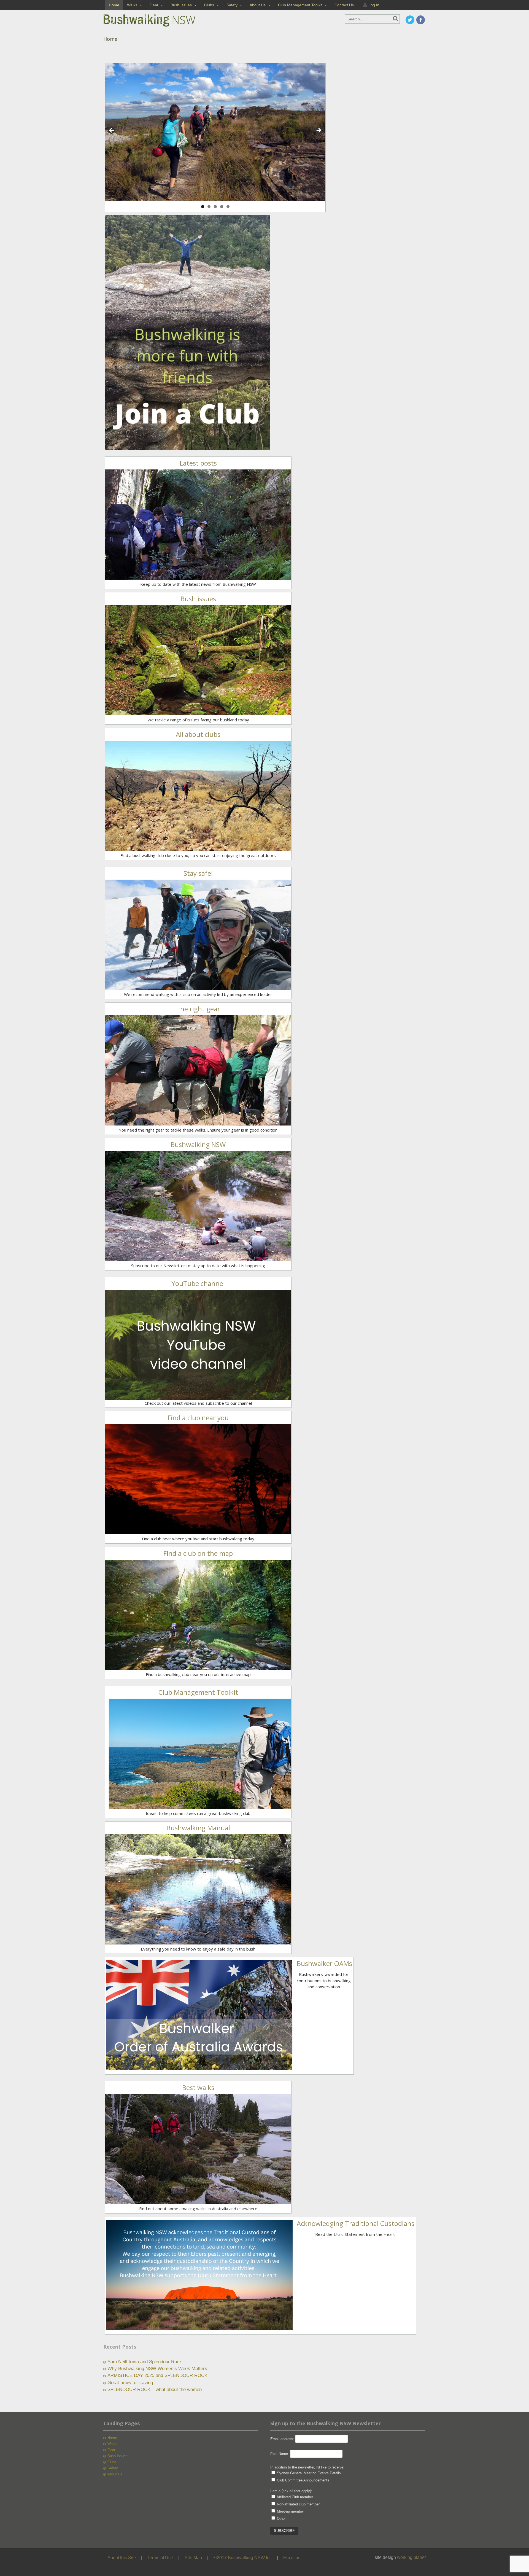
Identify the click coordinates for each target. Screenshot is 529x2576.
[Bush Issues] (198, 712)
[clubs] (198, 848)
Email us (292, 2558)
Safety (232, 5)
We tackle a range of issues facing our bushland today (198, 720)
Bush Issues (181, 5)
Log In (374, 5)
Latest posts (198, 463)
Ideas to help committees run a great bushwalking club (198, 1813)
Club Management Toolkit (300, 5)
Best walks (198, 2087)
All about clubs (198, 734)
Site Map (193, 2558)
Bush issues (198, 599)
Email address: (283, 2439)
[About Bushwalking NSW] (198, 1258)
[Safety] (198, 577)
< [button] (112, 131)
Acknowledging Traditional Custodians (356, 2223)
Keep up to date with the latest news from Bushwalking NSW (198, 584)
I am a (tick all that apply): (291, 2491)
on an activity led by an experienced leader (231, 994)
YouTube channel (198, 1283)
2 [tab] (209, 207)
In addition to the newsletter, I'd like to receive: (307, 2467)
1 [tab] (203, 207)
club (186, 994)
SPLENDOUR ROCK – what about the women (155, 2390)
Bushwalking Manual (198, 1828)
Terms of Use (160, 2558)
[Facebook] (421, 20)
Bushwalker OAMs (324, 1963)
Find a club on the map (198, 1553)
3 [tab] (215, 207)
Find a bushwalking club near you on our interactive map (198, 1674)
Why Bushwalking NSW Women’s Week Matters (157, 2369)
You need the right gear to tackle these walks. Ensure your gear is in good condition (198, 1130)
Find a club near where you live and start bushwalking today (198, 1539)
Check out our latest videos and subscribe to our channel (198, 1403)
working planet (411, 2557)
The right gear (198, 1009)
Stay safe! (198, 873)
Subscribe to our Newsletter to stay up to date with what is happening (198, 1266)
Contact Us (344, 5)
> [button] (319, 131)
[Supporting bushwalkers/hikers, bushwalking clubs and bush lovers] (158, 27)
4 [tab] (222, 207)
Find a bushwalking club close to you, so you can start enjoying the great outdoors (198, 855)
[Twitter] (410, 20)
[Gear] (198, 1122)
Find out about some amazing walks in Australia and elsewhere (198, 2209)
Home (114, 5)
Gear (154, 5)
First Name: (280, 2454)
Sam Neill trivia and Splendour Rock (145, 2362)
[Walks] (198, 2201)
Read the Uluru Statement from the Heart (355, 2234)
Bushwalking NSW (198, 1144)
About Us (258, 5)
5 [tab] (228, 207)
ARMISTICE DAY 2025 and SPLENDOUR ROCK (157, 2375)
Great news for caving (130, 2383)
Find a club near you (198, 1418)
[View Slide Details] (215, 132)
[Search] (396, 19)
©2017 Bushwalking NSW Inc (243, 2558)
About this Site (122, 2558)
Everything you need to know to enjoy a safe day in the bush (198, 1949)
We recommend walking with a (153, 994)
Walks (132, 5)
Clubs (209, 5)
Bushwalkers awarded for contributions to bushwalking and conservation (324, 1980)
